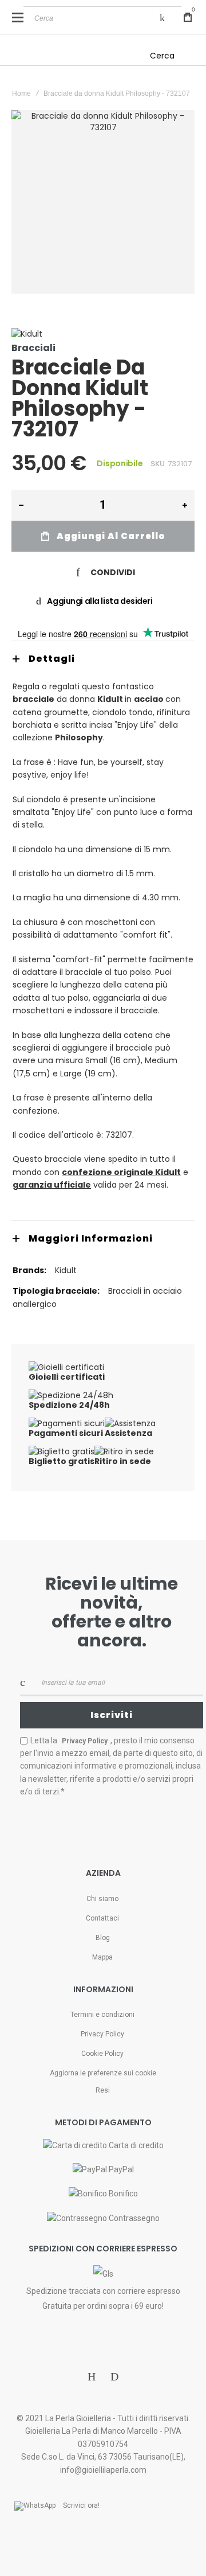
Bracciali (33, 348)
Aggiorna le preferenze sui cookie (103, 2073)
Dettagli (52, 659)
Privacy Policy (102, 2034)
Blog (103, 1938)
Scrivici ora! (81, 2505)
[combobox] (102, 18)
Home (21, 93)
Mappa (102, 1957)
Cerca (162, 56)
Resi (103, 2090)
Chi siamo (102, 1899)
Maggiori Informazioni (91, 1238)
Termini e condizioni (102, 2015)
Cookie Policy (102, 2054)
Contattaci (102, 1918)
